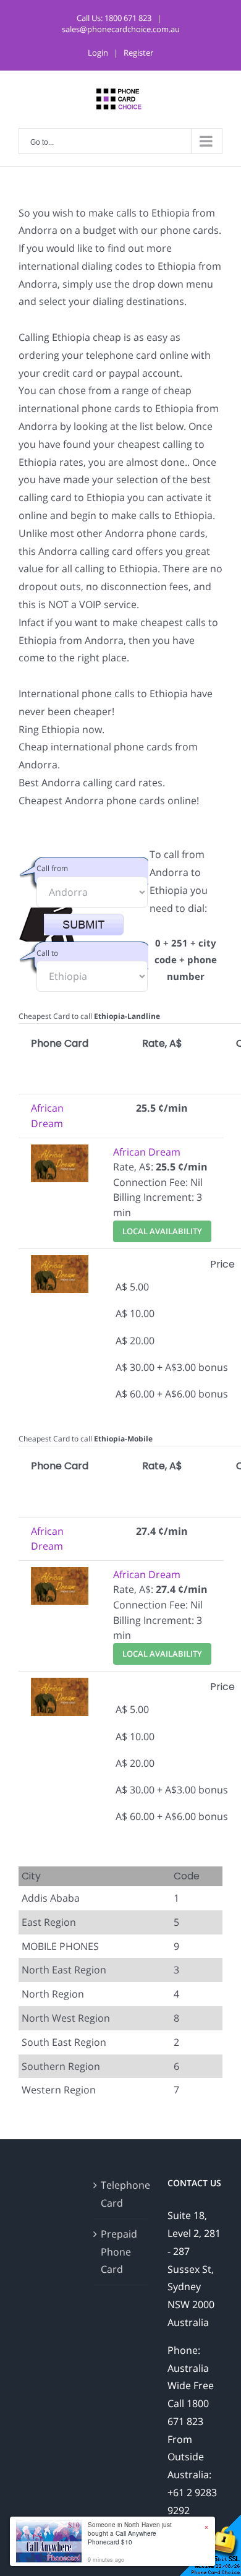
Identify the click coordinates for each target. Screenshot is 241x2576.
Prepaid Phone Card (119, 2252)
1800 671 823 (128, 18)
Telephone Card (121, 2194)
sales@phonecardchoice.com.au (121, 29)
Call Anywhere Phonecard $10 (122, 2538)
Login (98, 53)
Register (138, 53)
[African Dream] (60, 1152)
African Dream (147, 1152)
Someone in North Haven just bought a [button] (130, 2533)
